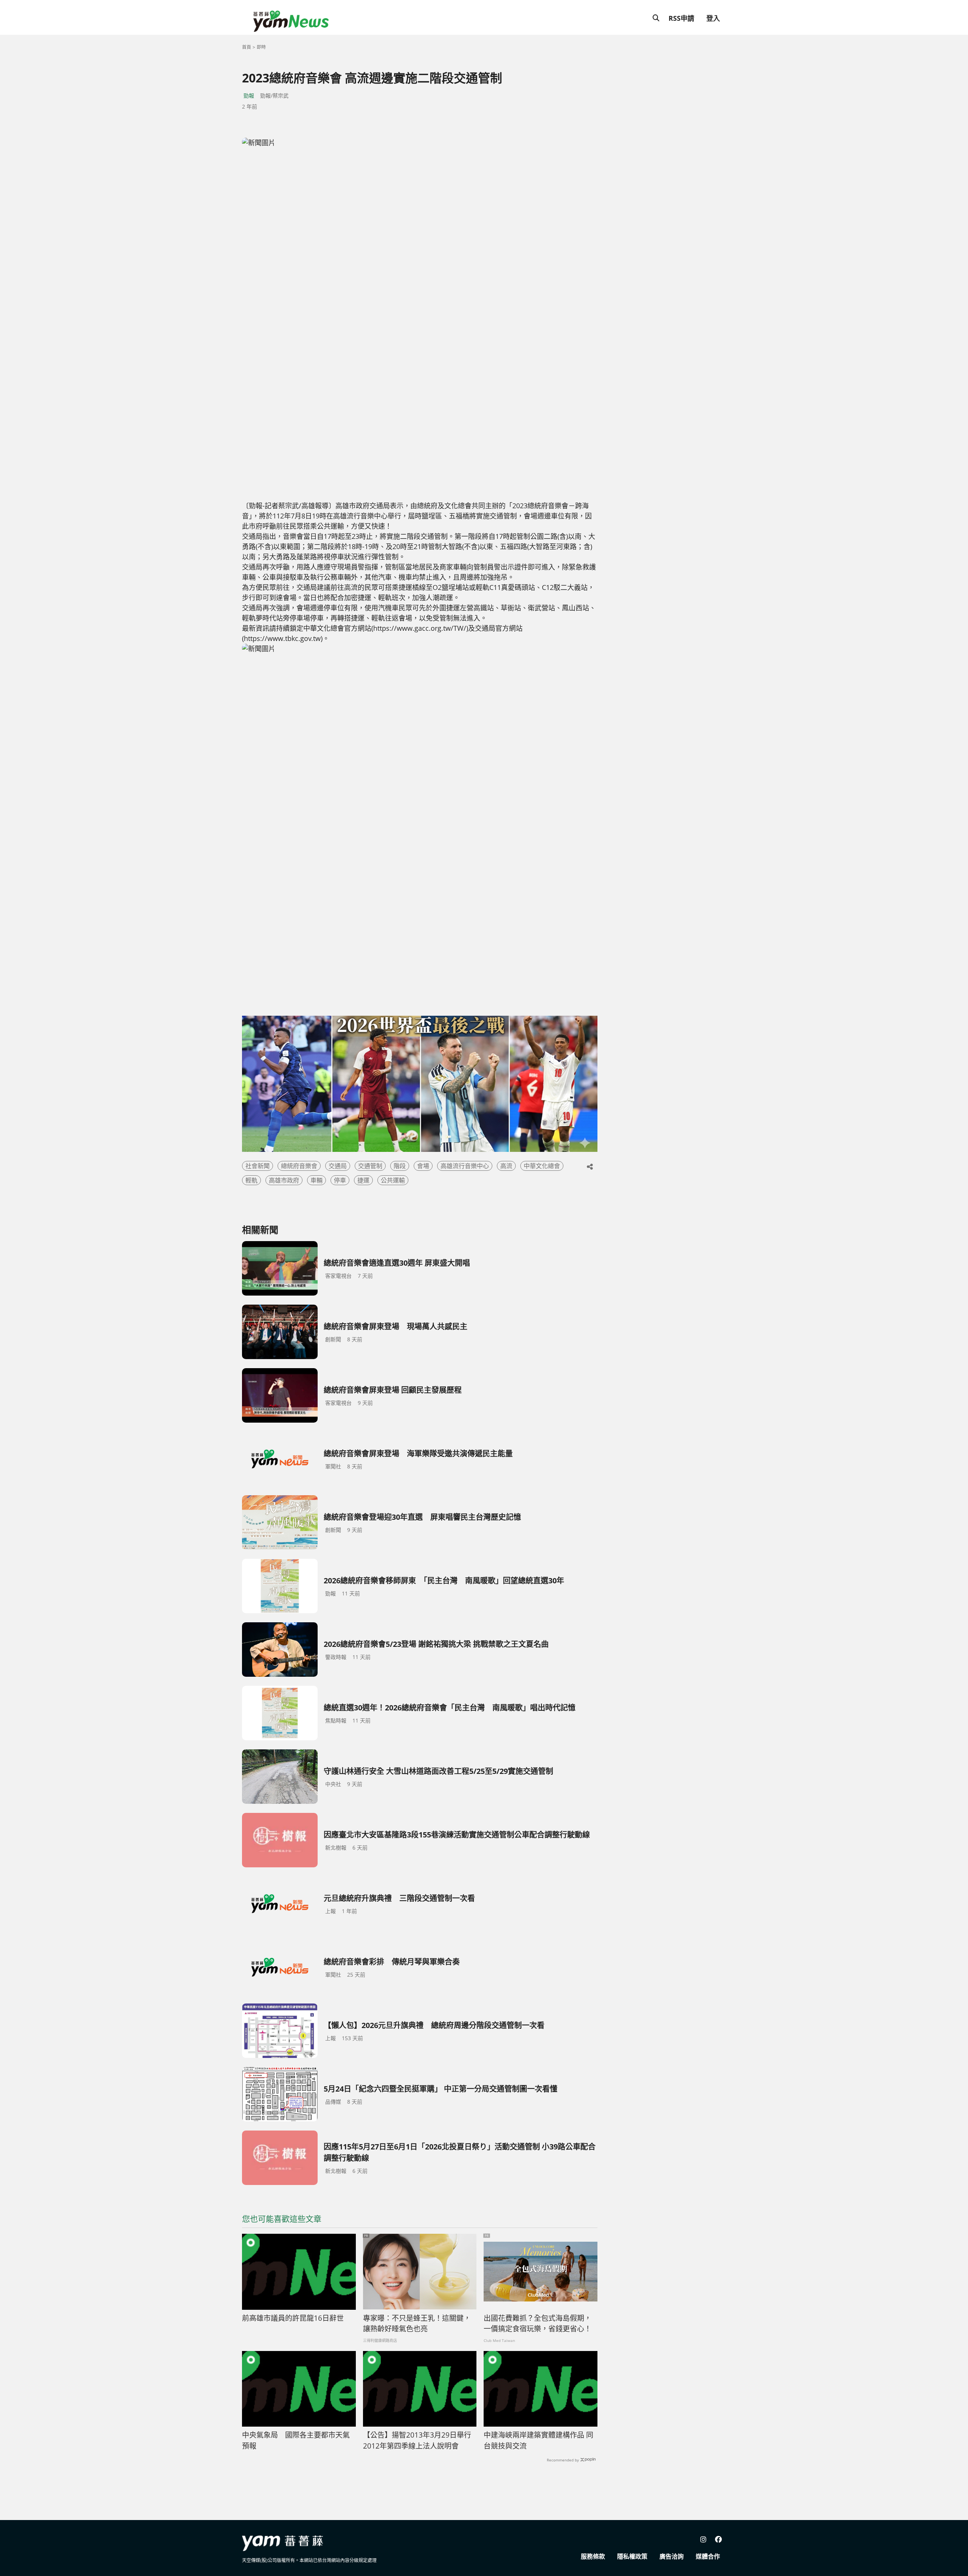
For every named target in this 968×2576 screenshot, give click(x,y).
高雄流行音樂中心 (465, 1166)
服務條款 (593, 2556)
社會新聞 (258, 1166)
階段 (400, 1166)
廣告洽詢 (672, 2556)
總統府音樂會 (299, 1166)
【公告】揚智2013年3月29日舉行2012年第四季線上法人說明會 (417, 2440)
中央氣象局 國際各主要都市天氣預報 (296, 2440)
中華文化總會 (542, 1166)
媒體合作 (708, 2556)
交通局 (338, 1166)
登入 (713, 18)
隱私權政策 (632, 2556)
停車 (340, 1180)
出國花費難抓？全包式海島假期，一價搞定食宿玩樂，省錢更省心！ (538, 2324)
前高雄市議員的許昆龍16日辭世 (293, 2318)
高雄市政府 (284, 1180)
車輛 (316, 1180)
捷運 (363, 1180)
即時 (261, 47)
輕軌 (251, 1180)
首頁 (247, 47)
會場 (423, 1166)
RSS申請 (681, 18)
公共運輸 (393, 1180)
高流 (506, 1166)
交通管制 (370, 1166)
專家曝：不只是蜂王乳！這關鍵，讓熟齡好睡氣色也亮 (417, 2324)
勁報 (249, 95)
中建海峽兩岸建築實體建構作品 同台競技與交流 (538, 2440)
